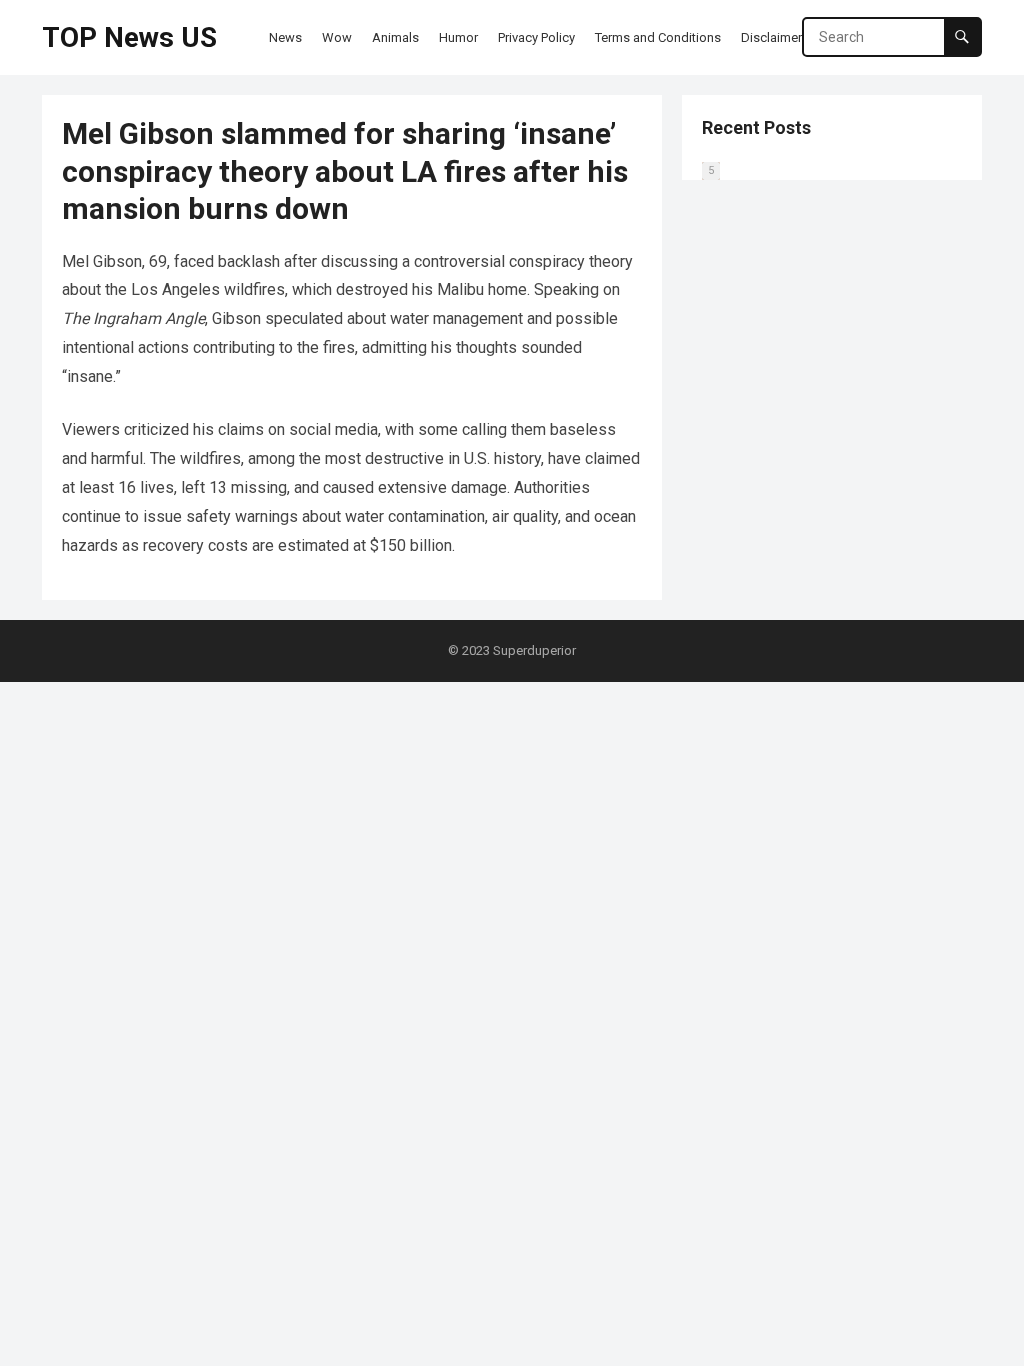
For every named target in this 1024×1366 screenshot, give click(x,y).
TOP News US (129, 37)
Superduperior (534, 650)
